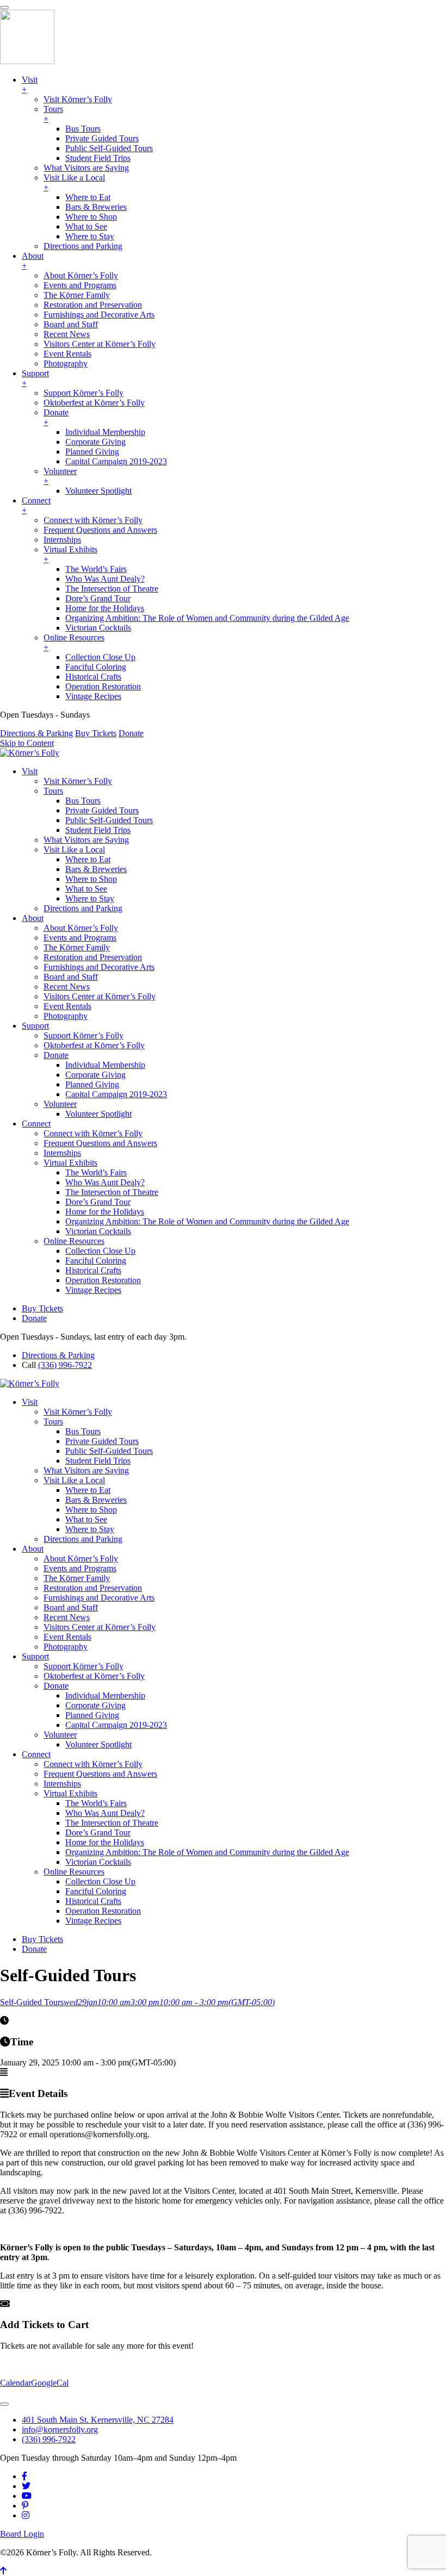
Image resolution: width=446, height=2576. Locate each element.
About (33, 918)
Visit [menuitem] (30, 85)
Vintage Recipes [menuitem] (93, 696)
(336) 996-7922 (65, 1365)
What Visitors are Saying (86, 840)
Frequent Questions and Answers (100, 1143)
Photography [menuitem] (66, 363)
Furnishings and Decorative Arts (99, 967)
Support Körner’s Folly (83, 1035)
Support (35, 1026)
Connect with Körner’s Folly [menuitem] (93, 520)
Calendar (16, 2383)
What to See (86, 889)
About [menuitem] (33, 261)
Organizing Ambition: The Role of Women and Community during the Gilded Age (207, 1221)
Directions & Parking (36, 733)
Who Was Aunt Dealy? (105, 1182)
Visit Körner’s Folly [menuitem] (78, 99)
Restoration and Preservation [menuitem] (93, 305)
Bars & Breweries (96, 869)
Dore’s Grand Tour (98, 1202)
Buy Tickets (96, 733)
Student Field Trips (98, 830)
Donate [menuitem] (56, 417)
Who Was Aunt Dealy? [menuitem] (105, 579)
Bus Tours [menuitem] (83, 129)
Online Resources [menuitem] (74, 642)
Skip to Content (27, 743)
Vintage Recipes (93, 1290)
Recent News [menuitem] (67, 334)
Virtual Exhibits (70, 1163)
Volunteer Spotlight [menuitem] (98, 491)
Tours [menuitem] (53, 114)
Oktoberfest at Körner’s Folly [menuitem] (94, 403)
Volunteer (60, 1104)
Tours (53, 791)
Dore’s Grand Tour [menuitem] (98, 598)
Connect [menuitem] (36, 505)
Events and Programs (80, 938)
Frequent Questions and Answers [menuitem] (100, 530)
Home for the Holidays (105, 1212)
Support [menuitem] (35, 378)
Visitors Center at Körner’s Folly (100, 996)
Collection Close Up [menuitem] (100, 657)
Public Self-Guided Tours (109, 820)
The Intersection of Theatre (112, 1192)
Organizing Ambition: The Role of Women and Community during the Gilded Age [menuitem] (207, 618)
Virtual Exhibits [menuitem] (70, 554)
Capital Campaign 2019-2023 (116, 1094)
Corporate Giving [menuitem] (95, 442)
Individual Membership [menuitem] (105, 432)
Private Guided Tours (102, 810)
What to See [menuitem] (86, 226)
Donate (131, 733)
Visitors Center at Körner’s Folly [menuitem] (100, 344)
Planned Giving (92, 1084)
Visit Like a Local (74, 850)
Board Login (22, 2534)
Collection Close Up (100, 1251)
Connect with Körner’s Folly (93, 1133)
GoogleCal (50, 2383)
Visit (30, 771)
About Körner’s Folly (81, 928)
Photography (66, 1016)
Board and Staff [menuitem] (71, 324)
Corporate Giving (95, 1075)
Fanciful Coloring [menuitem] (96, 667)
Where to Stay (90, 898)
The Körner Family (77, 947)
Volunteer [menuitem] (60, 476)
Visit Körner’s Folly (78, 781)
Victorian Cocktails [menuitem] (98, 628)
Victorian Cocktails (98, 1231)
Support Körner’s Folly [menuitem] (83, 393)
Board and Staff (71, 977)
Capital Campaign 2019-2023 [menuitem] (116, 461)
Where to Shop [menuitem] (91, 217)
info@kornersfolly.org (60, 2429)
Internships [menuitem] (62, 540)
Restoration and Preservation (93, 957)
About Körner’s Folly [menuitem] (81, 275)
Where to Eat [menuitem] (88, 197)
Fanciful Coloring (96, 1261)
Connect (36, 1124)
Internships (62, 1153)
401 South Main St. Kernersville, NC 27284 (98, 2420)
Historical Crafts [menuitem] (93, 677)
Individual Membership (105, 1065)
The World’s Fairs (96, 1172)
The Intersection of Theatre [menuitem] (112, 589)
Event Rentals (67, 1006)
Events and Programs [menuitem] (80, 285)
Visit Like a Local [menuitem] (74, 182)
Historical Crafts (93, 1270)
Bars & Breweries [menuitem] (96, 207)
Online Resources (74, 1241)
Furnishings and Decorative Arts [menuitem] (99, 315)
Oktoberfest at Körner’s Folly (94, 1045)
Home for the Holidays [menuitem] (105, 608)
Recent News (67, 987)
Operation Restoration (103, 1280)
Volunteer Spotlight (98, 1114)
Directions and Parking (83, 908)
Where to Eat (88, 859)
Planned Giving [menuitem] (92, 452)
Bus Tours (83, 801)
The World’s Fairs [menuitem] (96, 569)
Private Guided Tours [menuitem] (102, 138)
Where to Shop (91, 879)
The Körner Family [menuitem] (77, 295)
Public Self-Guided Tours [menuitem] (109, 148)
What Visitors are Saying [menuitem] (86, 168)
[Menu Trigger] (4, 8)
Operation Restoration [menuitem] (103, 686)
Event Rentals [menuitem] (67, 354)
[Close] (4, 2404)
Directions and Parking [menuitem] (83, 246)
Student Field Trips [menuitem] (98, 158)
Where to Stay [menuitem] (90, 236)
